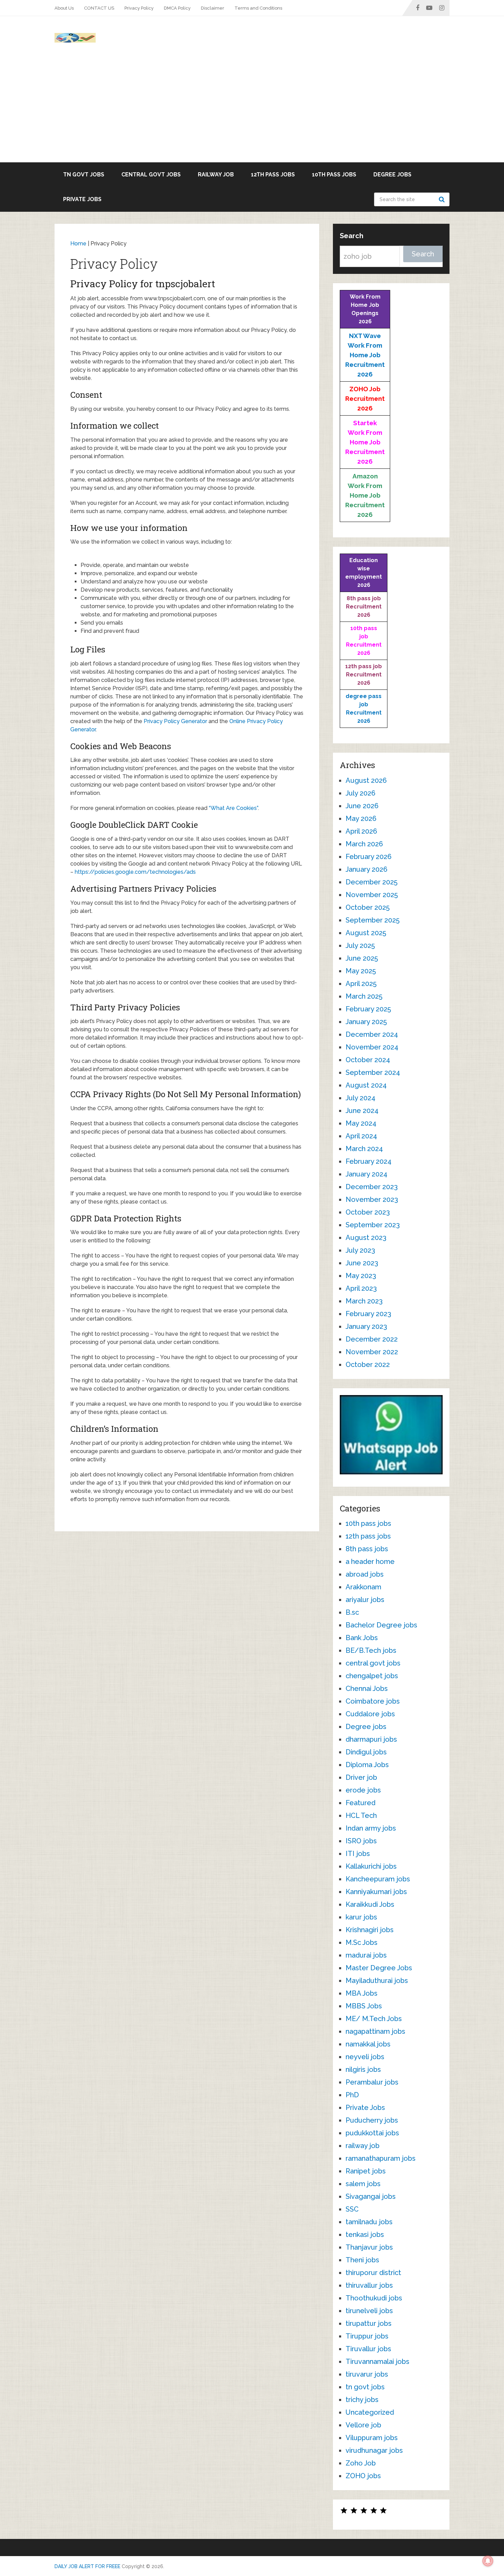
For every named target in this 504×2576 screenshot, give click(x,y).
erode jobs (363, 1790)
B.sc (352, 1612)
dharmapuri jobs (371, 1739)
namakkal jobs (368, 2044)
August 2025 (366, 933)
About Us (64, 8)
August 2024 (366, 1085)
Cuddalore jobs (370, 1714)
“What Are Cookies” (233, 808)
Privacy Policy (139, 8)
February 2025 (368, 1009)
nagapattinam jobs (375, 2031)
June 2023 (362, 1263)
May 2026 (361, 819)
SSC (352, 2209)
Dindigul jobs (366, 1752)
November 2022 (372, 1352)
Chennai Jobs (367, 1689)
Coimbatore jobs (373, 1701)
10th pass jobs (334, 175)
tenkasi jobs (365, 2235)
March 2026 (364, 844)
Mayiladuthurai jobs (377, 1981)
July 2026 (361, 793)
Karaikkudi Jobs (370, 1904)
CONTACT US (99, 8)
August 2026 (366, 780)
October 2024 (368, 1060)
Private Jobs (82, 199)
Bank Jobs (362, 1638)
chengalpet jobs (372, 1676)
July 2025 (360, 945)
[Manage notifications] (488, 2561)
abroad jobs (365, 1574)
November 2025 (372, 895)
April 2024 (361, 1136)
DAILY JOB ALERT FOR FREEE (87, 2566)
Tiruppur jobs (367, 2336)
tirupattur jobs (369, 2323)
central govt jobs (151, 175)
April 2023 (361, 1288)
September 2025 (373, 920)
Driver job (361, 1777)
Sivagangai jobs (371, 2196)
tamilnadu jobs (369, 2222)
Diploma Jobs (367, 1765)
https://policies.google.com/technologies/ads (135, 872)
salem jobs (363, 2184)
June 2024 (362, 1111)
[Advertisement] (252, 111)
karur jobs (361, 1917)
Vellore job (363, 2425)
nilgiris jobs (363, 2069)
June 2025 (362, 958)
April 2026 (361, 831)
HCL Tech (361, 1815)
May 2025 (361, 971)
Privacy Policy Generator (175, 721)
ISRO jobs (361, 1841)
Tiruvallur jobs (368, 2349)
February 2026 (369, 857)
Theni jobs (362, 2260)
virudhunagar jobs (374, 2450)
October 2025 (368, 907)
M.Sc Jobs (362, 1942)
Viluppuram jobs (372, 2438)
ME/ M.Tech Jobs (374, 2019)
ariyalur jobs (365, 1600)
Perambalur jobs (372, 2082)
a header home (370, 1562)
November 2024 (372, 1047)
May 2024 (361, 1123)
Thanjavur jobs (369, 2247)
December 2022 (372, 1339)
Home (78, 243)
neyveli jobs (365, 2057)
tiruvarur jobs (367, 2374)
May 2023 (361, 1276)
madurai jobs (366, 1955)
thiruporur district (373, 2273)
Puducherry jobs (372, 2120)
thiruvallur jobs (369, 2285)
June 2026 (362, 806)
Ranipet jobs (366, 2171)
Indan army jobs (371, 1828)
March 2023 (364, 1301)
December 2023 (372, 1187)
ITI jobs (358, 1854)
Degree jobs (392, 175)
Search (443, 199)
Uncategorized (370, 2412)
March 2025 (364, 996)
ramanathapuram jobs (381, 2158)
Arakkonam (363, 1587)
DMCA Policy (177, 8)
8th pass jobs (367, 1549)
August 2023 (366, 1238)
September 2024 (373, 1072)
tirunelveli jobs (369, 2311)
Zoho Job (361, 2463)
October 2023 (368, 1212)
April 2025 (361, 984)
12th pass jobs (273, 175)
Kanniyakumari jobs (376, 1892)
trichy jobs (362, 2400)
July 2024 (361, 1098)
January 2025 (366, 1022)
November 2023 (372, 1199)
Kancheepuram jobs (378, 1879)
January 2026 (367, 869)
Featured (361, 1803)
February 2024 (369, 1161)
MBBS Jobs (364, 2006)
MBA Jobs (362, 1993)
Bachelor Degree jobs (381, 1625)
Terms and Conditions (258, 8)
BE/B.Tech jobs (371, 1650)
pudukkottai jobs (372, 2133)
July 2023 (360, 1250)
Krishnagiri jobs (370, 1930)
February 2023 (368, 1314)
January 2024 (367, 1174)
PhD (352, 2095)
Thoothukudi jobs (374, 2298)
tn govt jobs (84, 175)
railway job (216, 175)
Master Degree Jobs (379, 1968)
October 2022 (368, 1365)
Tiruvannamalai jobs (377, 2362)
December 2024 (372, 1034)
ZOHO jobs (363, 2476)
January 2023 (366, 1326)
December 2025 (371, 882)
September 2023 (373, 1225)
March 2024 (364, 1149)
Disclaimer (213, 8)
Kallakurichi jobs (371, 1866)
